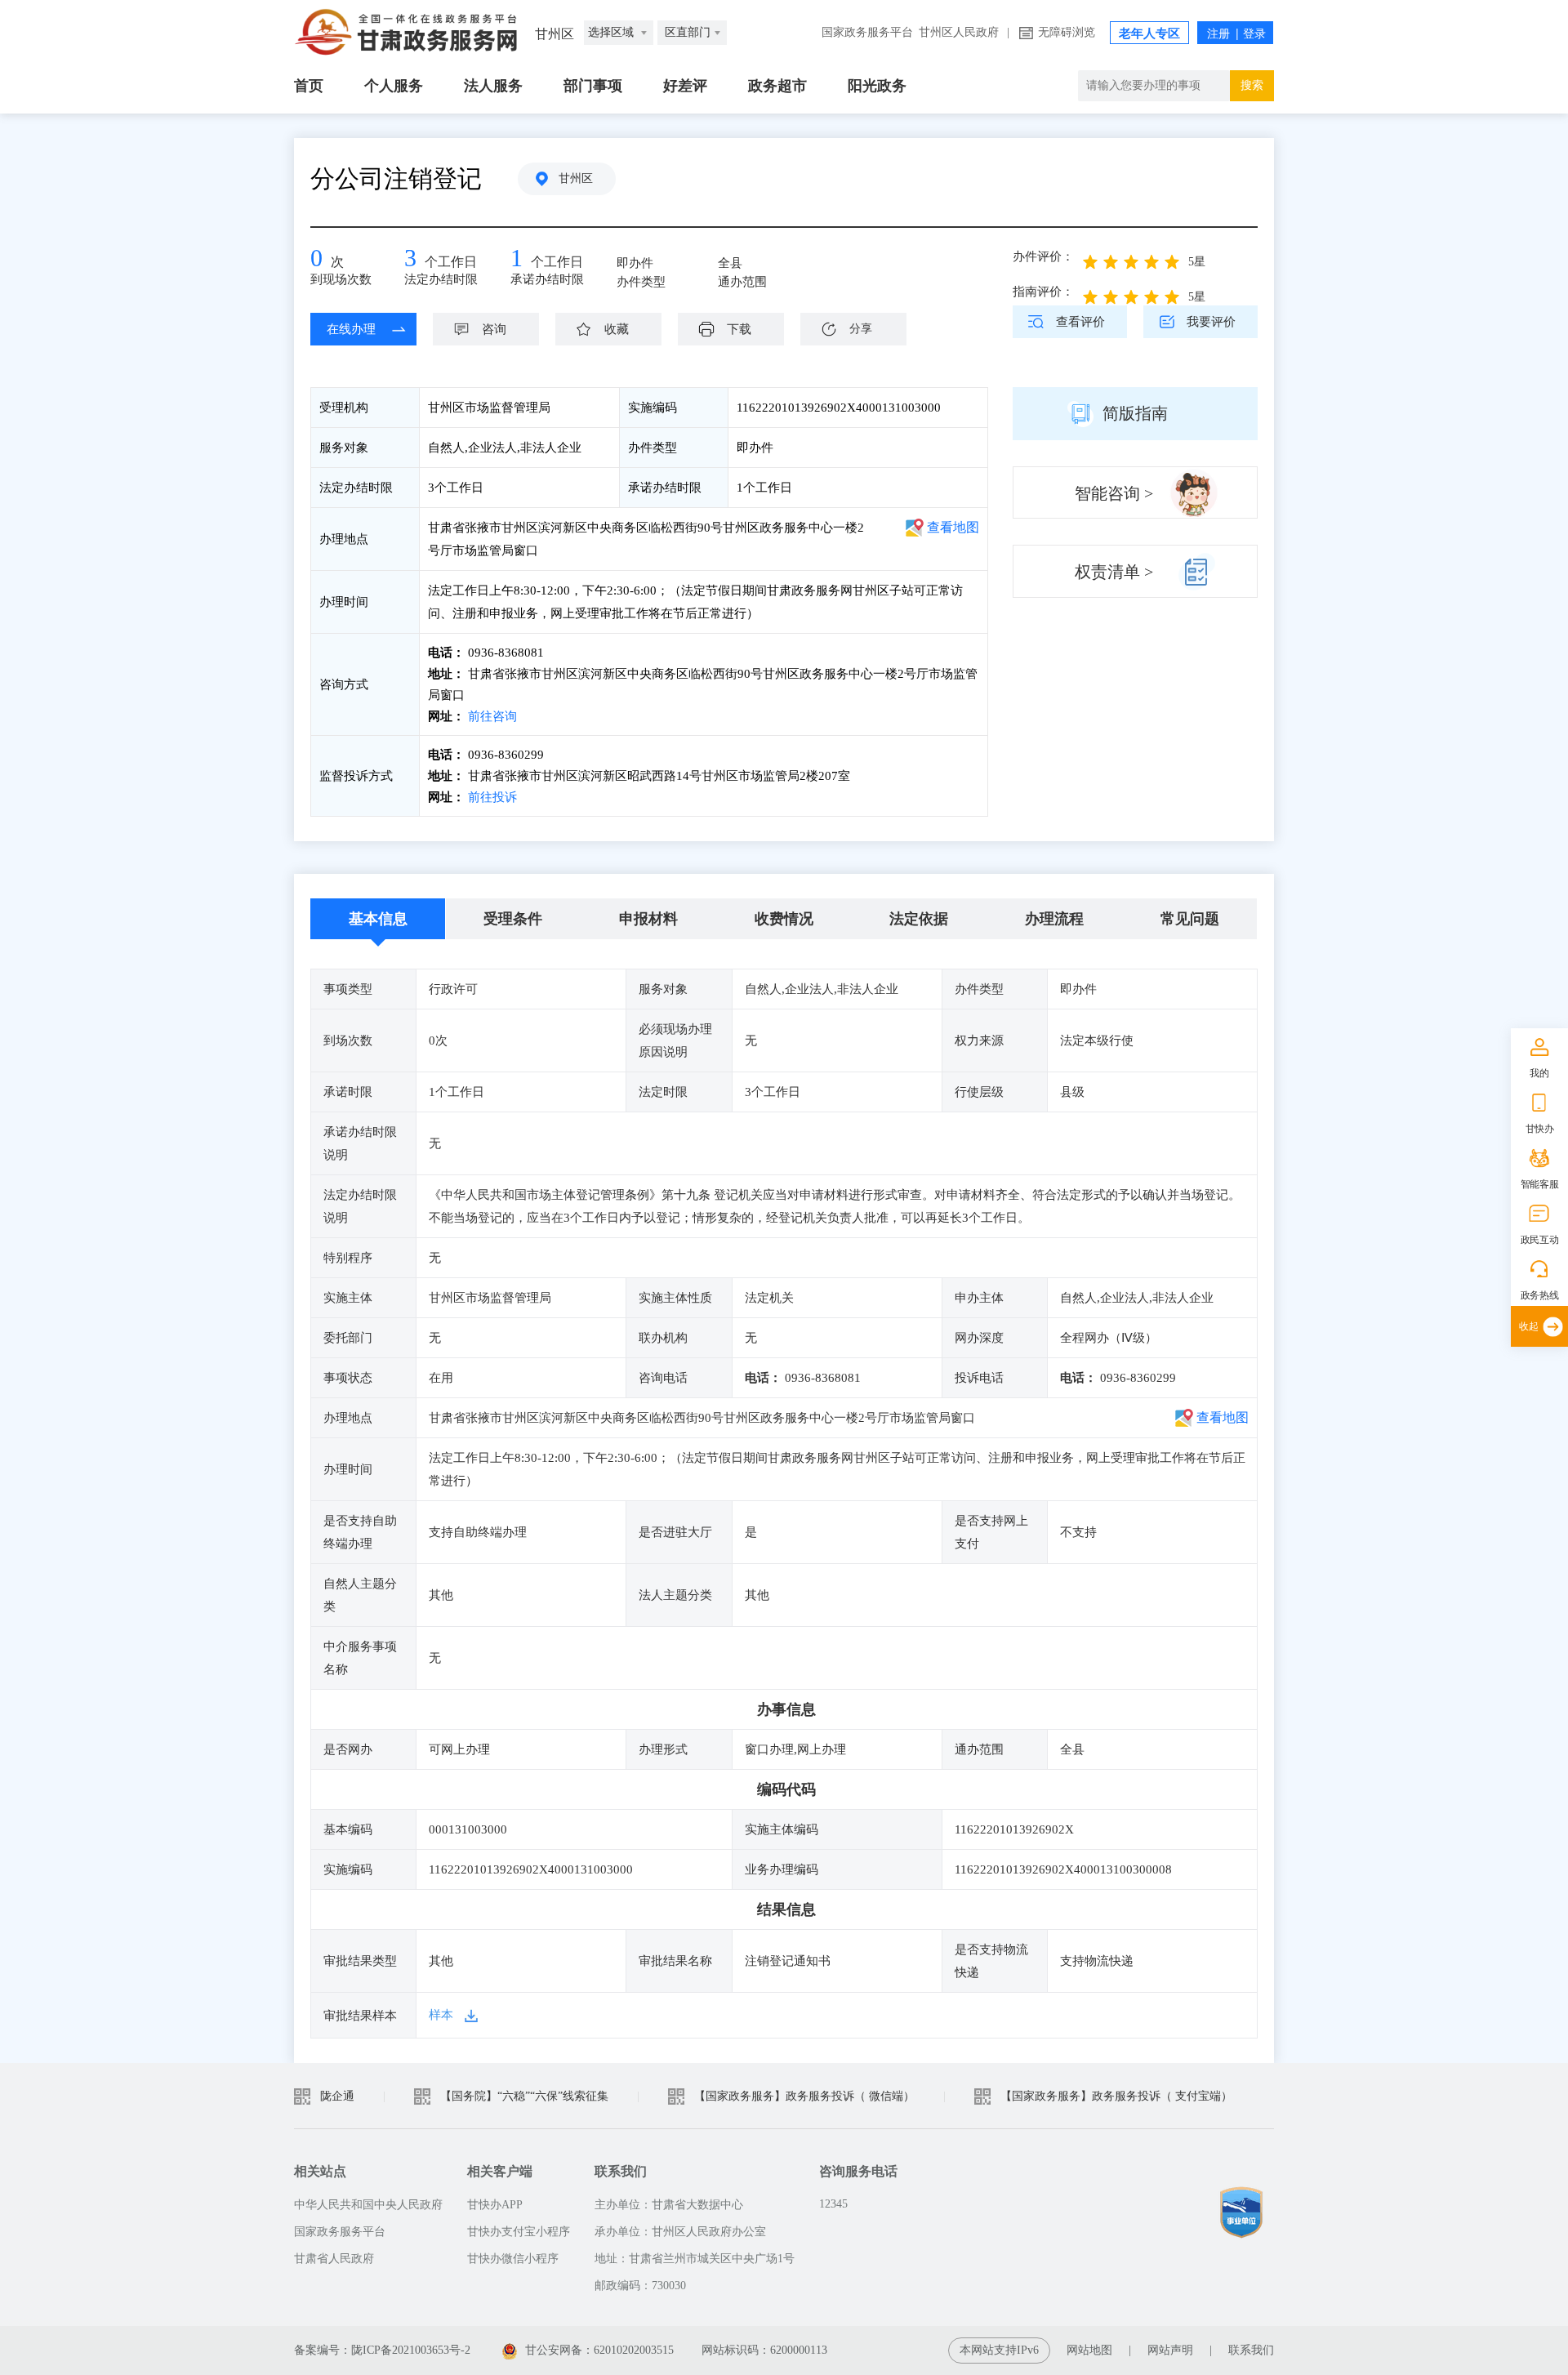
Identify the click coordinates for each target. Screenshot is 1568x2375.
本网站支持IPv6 (999, 2350)
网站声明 (1170, 2350)
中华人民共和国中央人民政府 (368, 2205)
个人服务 (394, 86)
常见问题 (1190, 919)
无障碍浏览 (1067, 32)
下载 (739, 329)
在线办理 (351, 329)
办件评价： (1043, 256)
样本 (441, 2015)
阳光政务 (877, 86)
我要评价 (1211, 322)
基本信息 (378, 919)
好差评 (685, 86)
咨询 (494, 329)
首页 (309, 86)
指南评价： (1043, 292)
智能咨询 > (1114, 493)
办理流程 (1054, 919)
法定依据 (919, 919)
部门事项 (593, 86)
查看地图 (953, 527)
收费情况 (784, 919)
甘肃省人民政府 (334, 2259)
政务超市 (777, 86)
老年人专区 (1149, 33)
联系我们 (1251, 2350)
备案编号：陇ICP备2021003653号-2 (382, 2350)
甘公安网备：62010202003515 (599, 2350)
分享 (861, 329)
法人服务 (493, 86)
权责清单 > (1114, 572)
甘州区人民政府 (959, 32)
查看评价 (1080, 322)
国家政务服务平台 (867, 32)
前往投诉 (491, 797)
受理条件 (513, 919)
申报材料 (648, 919)
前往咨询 (491, 716)
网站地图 (1089, 2350)
